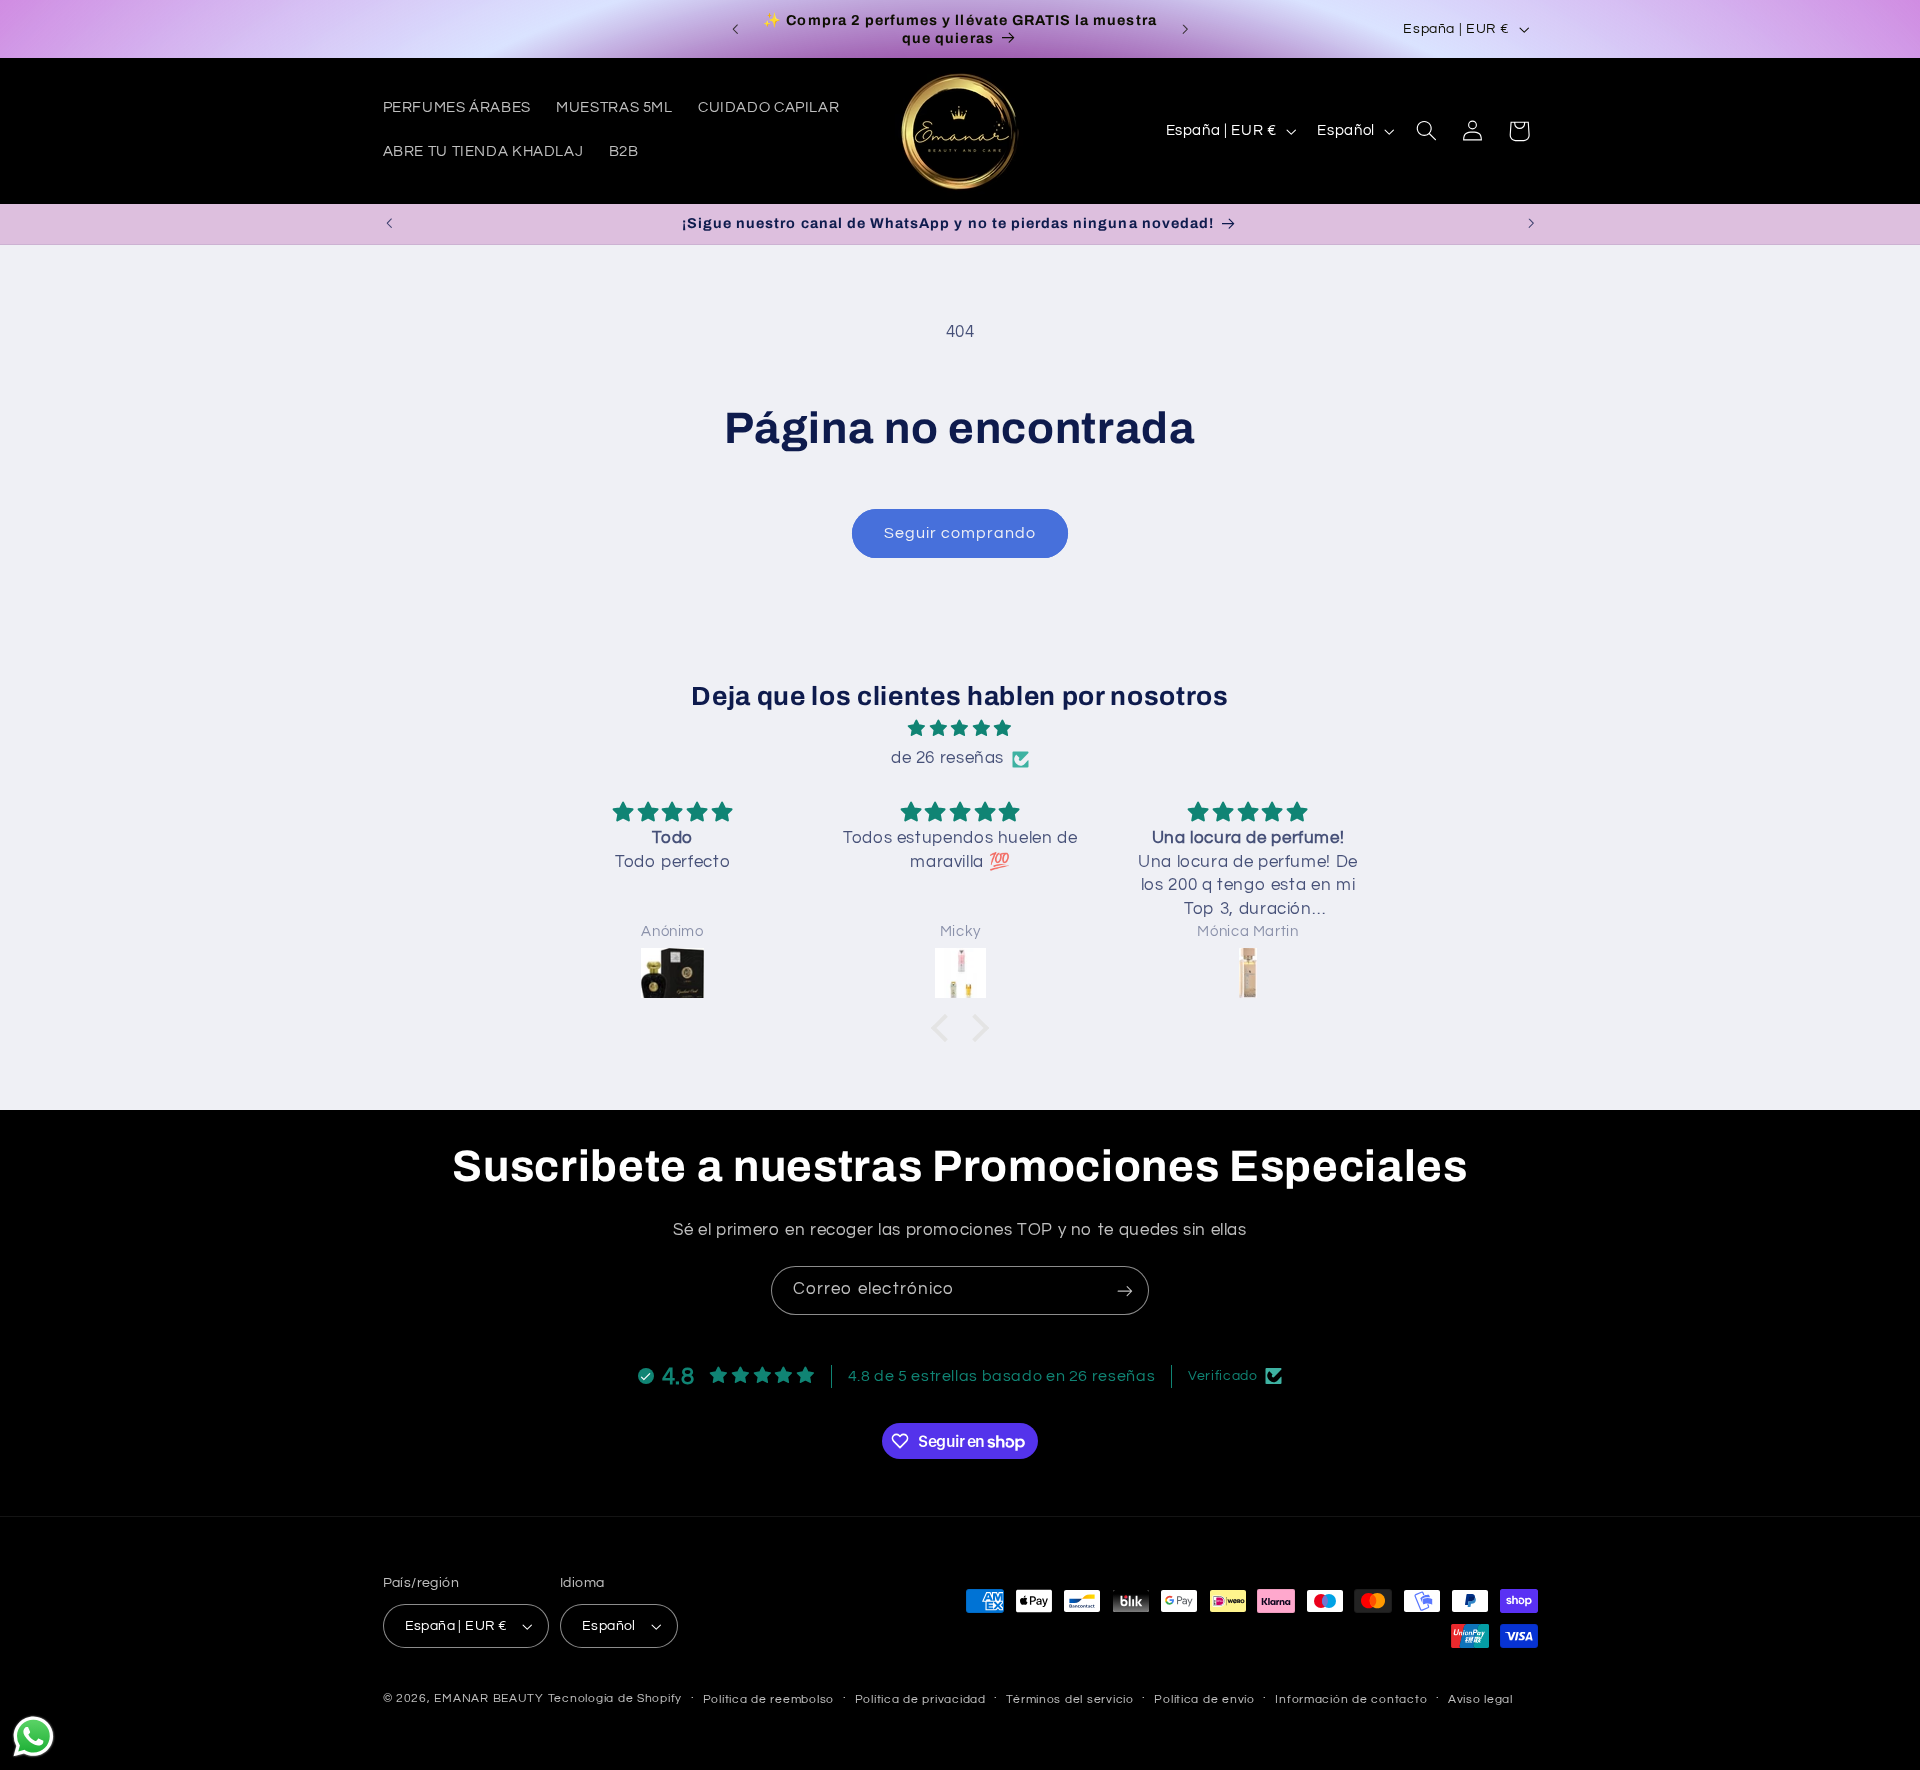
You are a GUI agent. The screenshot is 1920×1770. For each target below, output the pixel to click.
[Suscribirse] (1125, 1290)
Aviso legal (1480, 1699)
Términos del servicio (1069, 1699)
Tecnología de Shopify (615, 1698)
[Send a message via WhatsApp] (33, 1736)
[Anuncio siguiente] (1185, 29)
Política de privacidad (920, 1699)
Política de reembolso (768, 1699)
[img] (960, 729)
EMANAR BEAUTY (489, 1698)
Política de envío (1204, 1699)
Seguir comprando (960, 533)
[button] (1426, 131)
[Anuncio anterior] (735, 29)
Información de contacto (1351, 1699)
